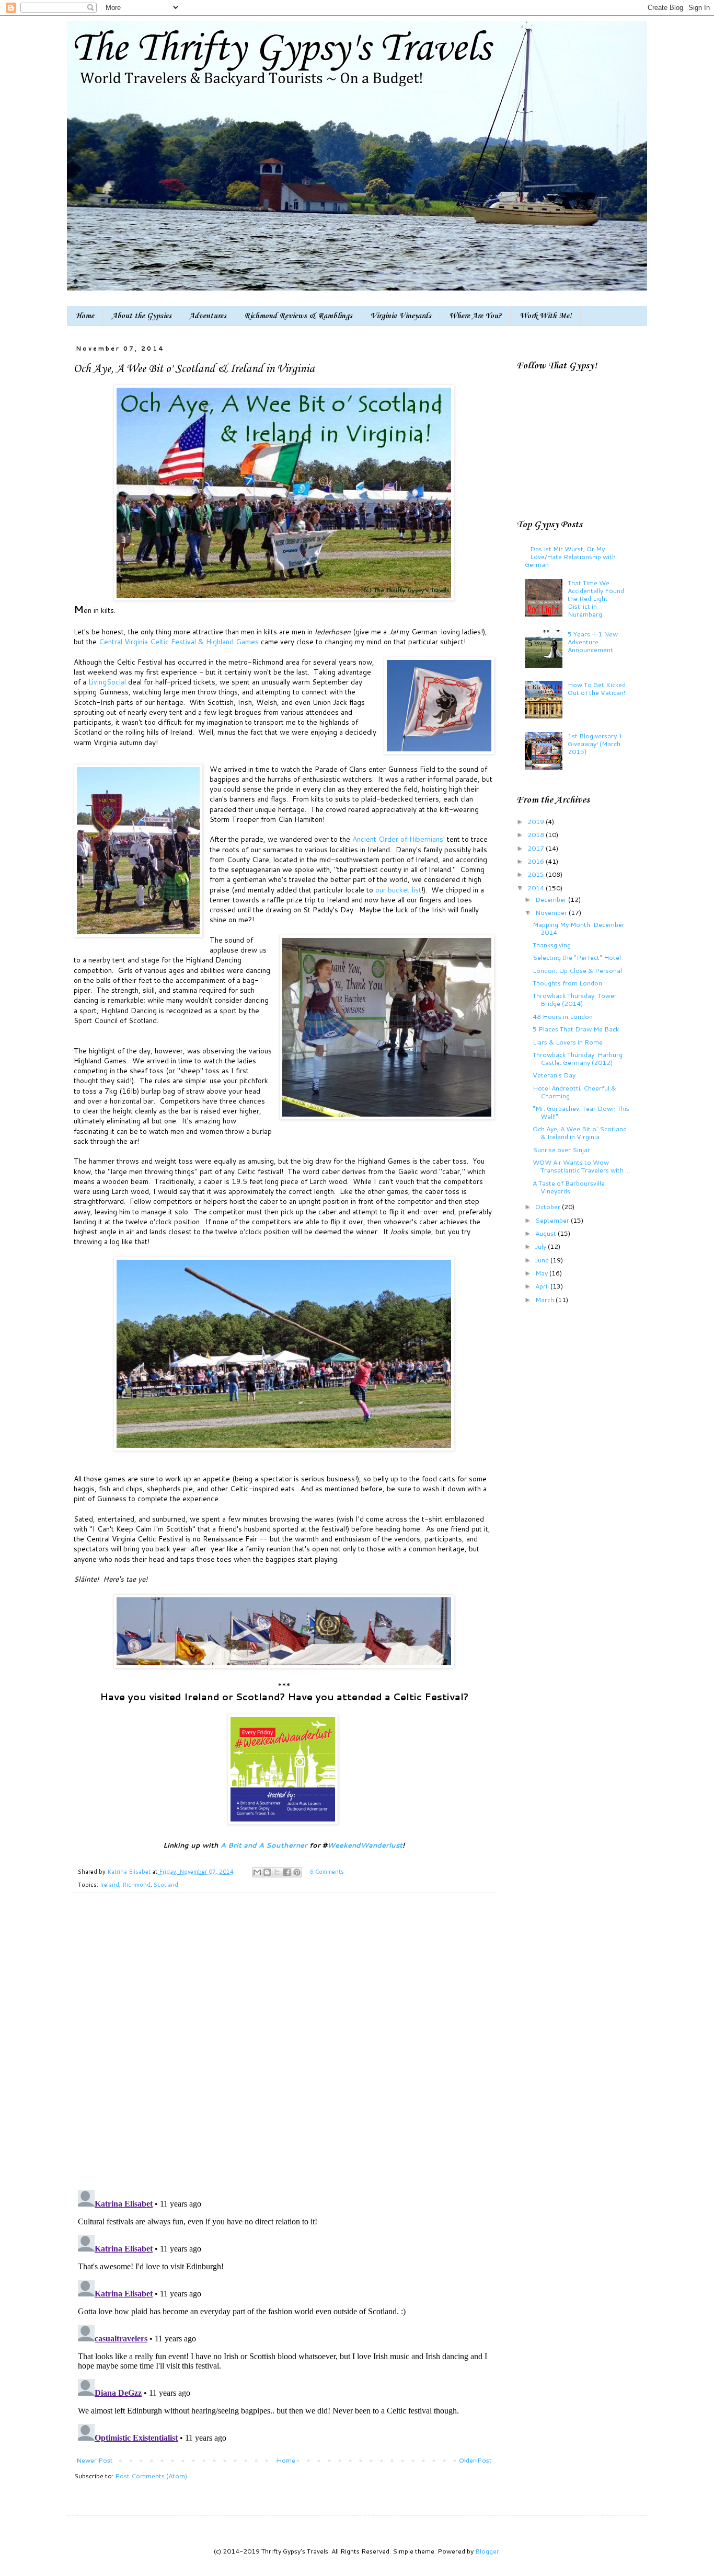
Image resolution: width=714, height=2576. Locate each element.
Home (85, 316)
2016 (537, 861)
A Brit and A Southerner (264, 1845)
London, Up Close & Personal (577, 970)
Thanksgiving (552, 945)
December (552, 899)
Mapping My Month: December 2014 (579, 928)
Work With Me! (546, 316)
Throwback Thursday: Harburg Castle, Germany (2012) (578, 1058)
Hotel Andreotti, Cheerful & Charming (574, 1092)
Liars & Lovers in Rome (568, 1042)
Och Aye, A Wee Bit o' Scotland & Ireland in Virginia (580, 1133)
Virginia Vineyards (401, 316)
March (545, 1299)
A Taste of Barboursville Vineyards (569, 1187)
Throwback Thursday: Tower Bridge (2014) (575, 999)
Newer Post (95, 2460)
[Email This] (257, 1872)
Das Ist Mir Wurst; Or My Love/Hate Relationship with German (570, 556)
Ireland (110, 1885)
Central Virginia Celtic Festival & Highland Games (179, 641)
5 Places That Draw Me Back (576, 1029)
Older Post (475, 2460)
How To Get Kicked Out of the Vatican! (597, 688)
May (542, 1273)
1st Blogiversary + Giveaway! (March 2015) (595, 744)
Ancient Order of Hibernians (398, 839)
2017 (537, 848)
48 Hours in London (563, 1016)
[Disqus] (284, 2047)
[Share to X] (277, 1872)
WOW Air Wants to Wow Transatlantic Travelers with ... (581, 1166)
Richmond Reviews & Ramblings (298, 316)
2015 (537, 874)
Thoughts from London (567, 983)
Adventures (208, 316)
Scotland (166, 1885)
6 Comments (327, 1872)
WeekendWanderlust (365, 1845)
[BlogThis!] (267, 1872)
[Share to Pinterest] (297, 1872)
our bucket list (398, 890)
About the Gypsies (142, 316)
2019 (537, 821)
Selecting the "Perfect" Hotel (577, 957)
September (553, 1220)
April (543, 1286)
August (546, 1233)
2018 (537, 834)
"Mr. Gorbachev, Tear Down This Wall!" (581, 1112)
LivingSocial (107, 682)
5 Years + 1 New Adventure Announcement (593, 642)
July (542, 1246)
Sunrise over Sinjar (561, 1150)
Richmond (136, 1885)
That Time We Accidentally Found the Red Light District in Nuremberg (596, 598)
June (543, 1260)
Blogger (487, 2551)
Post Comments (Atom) (151, 2476)
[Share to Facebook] (287, 1872)
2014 (537, 888)
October (549, 1206)
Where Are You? (475, 316)
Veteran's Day (554, 1075)
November (552, 912)
